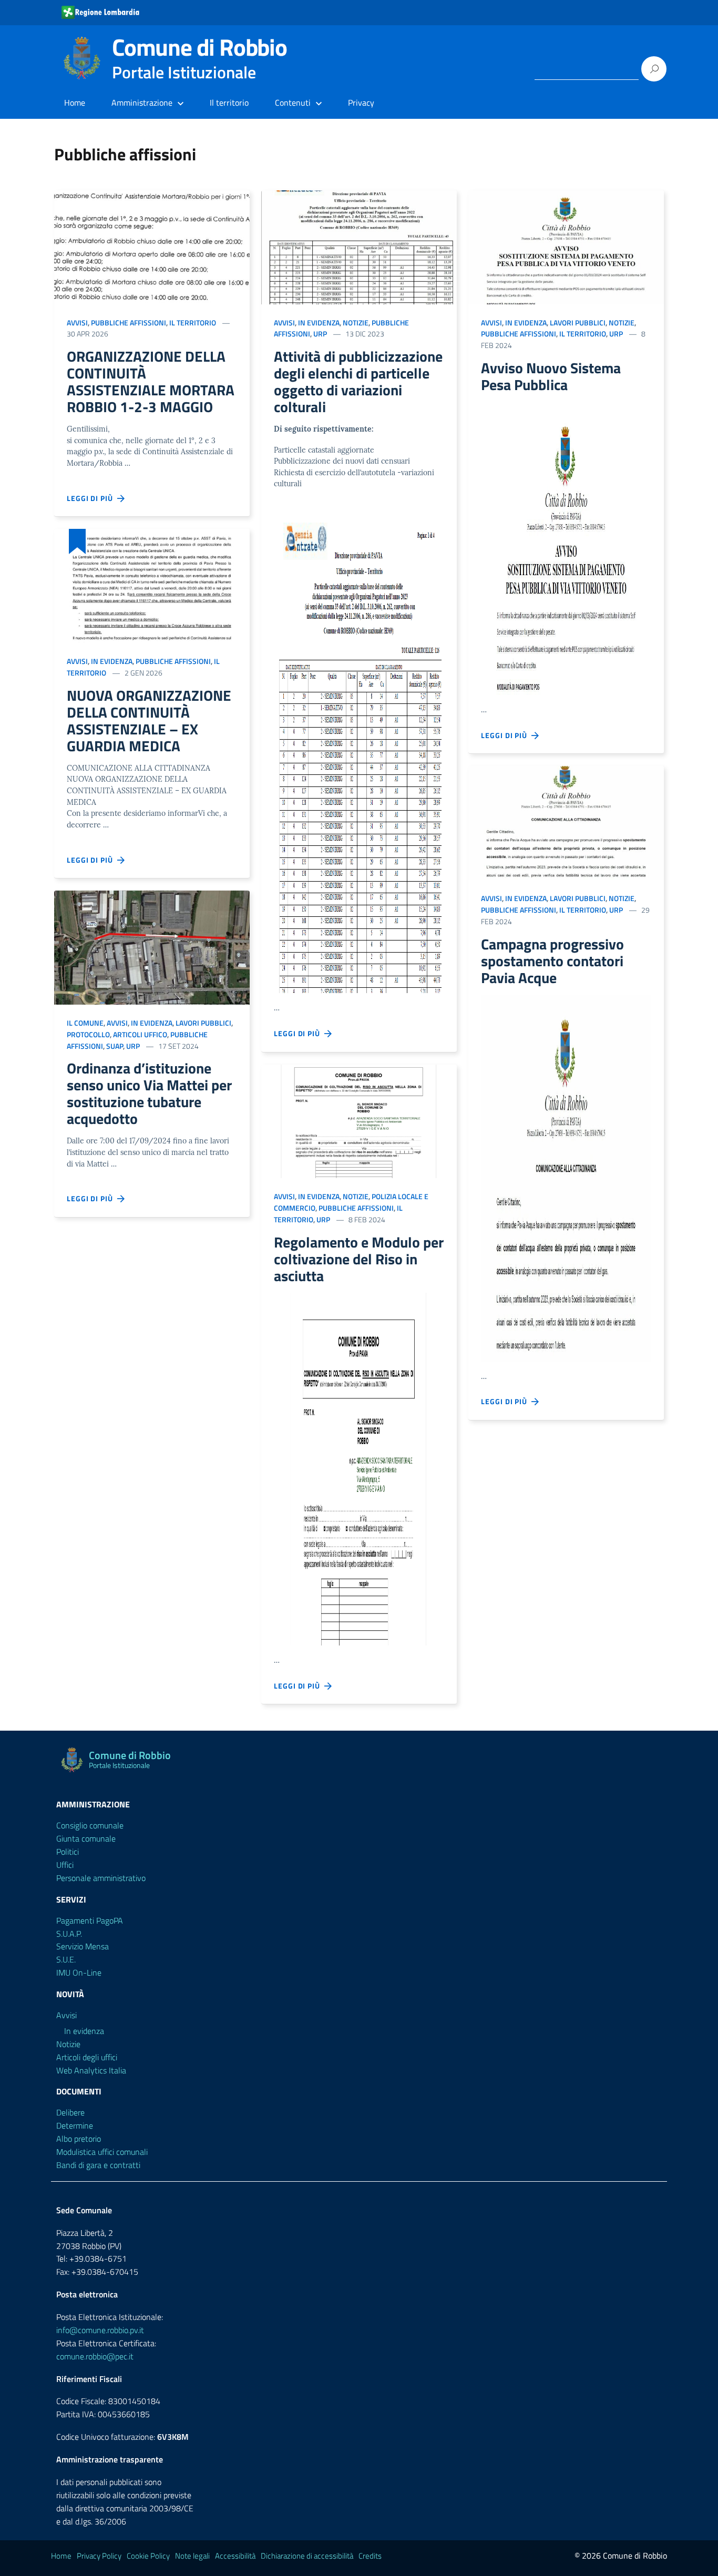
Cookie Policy (148, 2556)
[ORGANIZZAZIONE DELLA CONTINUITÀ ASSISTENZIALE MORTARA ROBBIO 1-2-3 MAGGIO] (152, 247)
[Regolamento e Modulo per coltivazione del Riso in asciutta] (359, 1122)
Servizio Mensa (83, 1946)
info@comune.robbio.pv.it (100, 2330)
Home (75, 103)
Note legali (192, 2556)
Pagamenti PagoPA (90, 1920)
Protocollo (88, 1034)
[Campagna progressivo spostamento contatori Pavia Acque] (566, 823)
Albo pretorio (79, 2139)
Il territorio (229, 103)
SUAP (115, 1046)
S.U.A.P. (69, 1934)
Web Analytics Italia (91, 2070)
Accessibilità (235, 2556)
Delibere (70, 2112)
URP (133, 1046)
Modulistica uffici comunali (102, 2152)
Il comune (85, 1023)
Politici (68, 1852)
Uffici (65, 1865)
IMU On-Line (79, 1972)
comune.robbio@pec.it (95, 2356)
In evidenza (112, 661)
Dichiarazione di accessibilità (307, 2556)
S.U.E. (66, 1959)
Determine (75, 2125)
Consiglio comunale (90, 1825)
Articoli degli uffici (87, 2057)
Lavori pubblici (203, 1023)
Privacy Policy (99, 2556)
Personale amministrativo (101, 1878)
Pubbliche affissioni (129, 323)
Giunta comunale (86, 1838)
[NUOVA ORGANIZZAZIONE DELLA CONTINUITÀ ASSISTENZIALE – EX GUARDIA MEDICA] (152, 586)
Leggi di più (92, 498)
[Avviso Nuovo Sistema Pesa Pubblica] (566, 247)
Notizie (356, 323)
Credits (370, 2556)
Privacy (361, 103)
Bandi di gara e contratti (98, 2165)
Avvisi (77, 323)
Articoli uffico (140, 1034)
